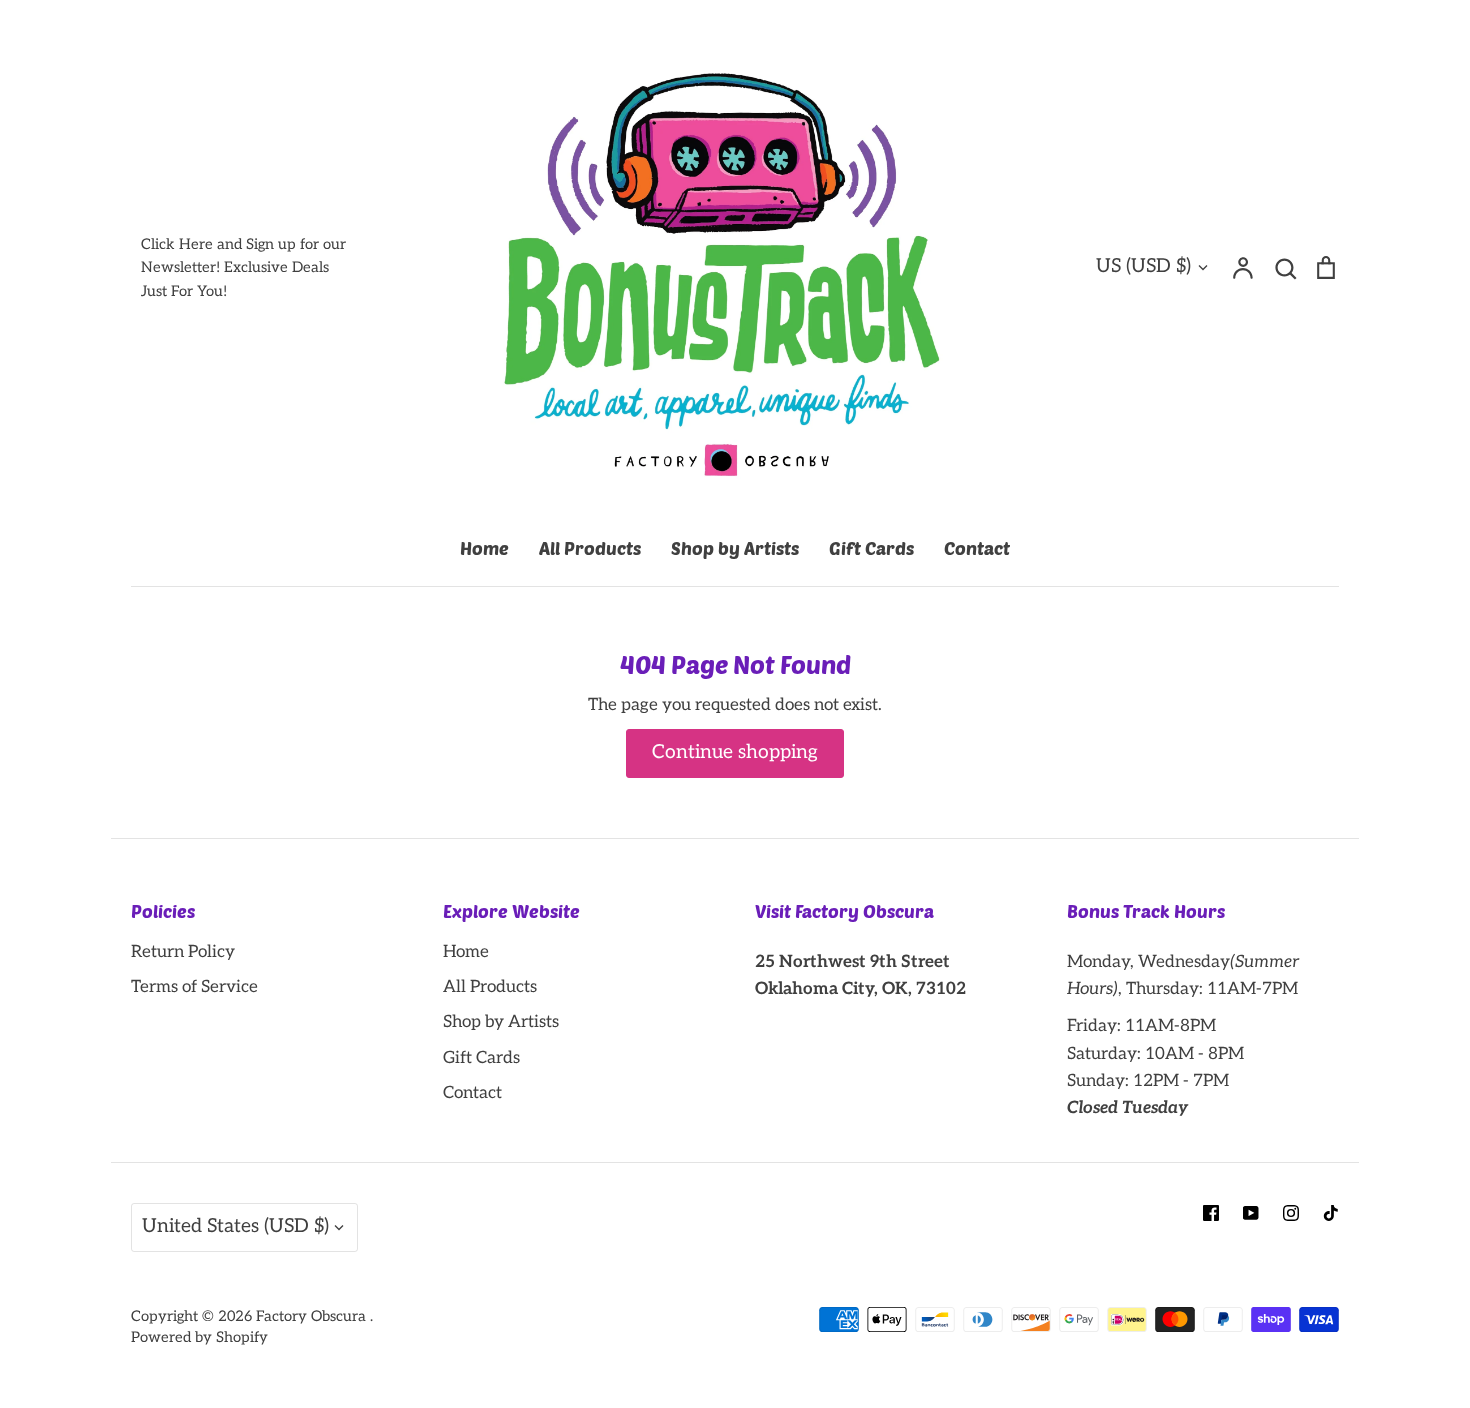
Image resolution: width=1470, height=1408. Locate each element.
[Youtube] (1251, 1213)
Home (484, 548)
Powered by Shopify (199, 1337)
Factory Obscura (313, 1316)
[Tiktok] (1331, 1213)
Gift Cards (871, 548)
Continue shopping (735, 752)
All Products (590, 548)
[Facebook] (1211, 1213)
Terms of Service (194, 987)
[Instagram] (1291, 1213)
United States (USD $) (235, 1226)
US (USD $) (1143, 266)
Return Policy (183, 952)
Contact (977, 548)
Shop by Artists (735, 548)
